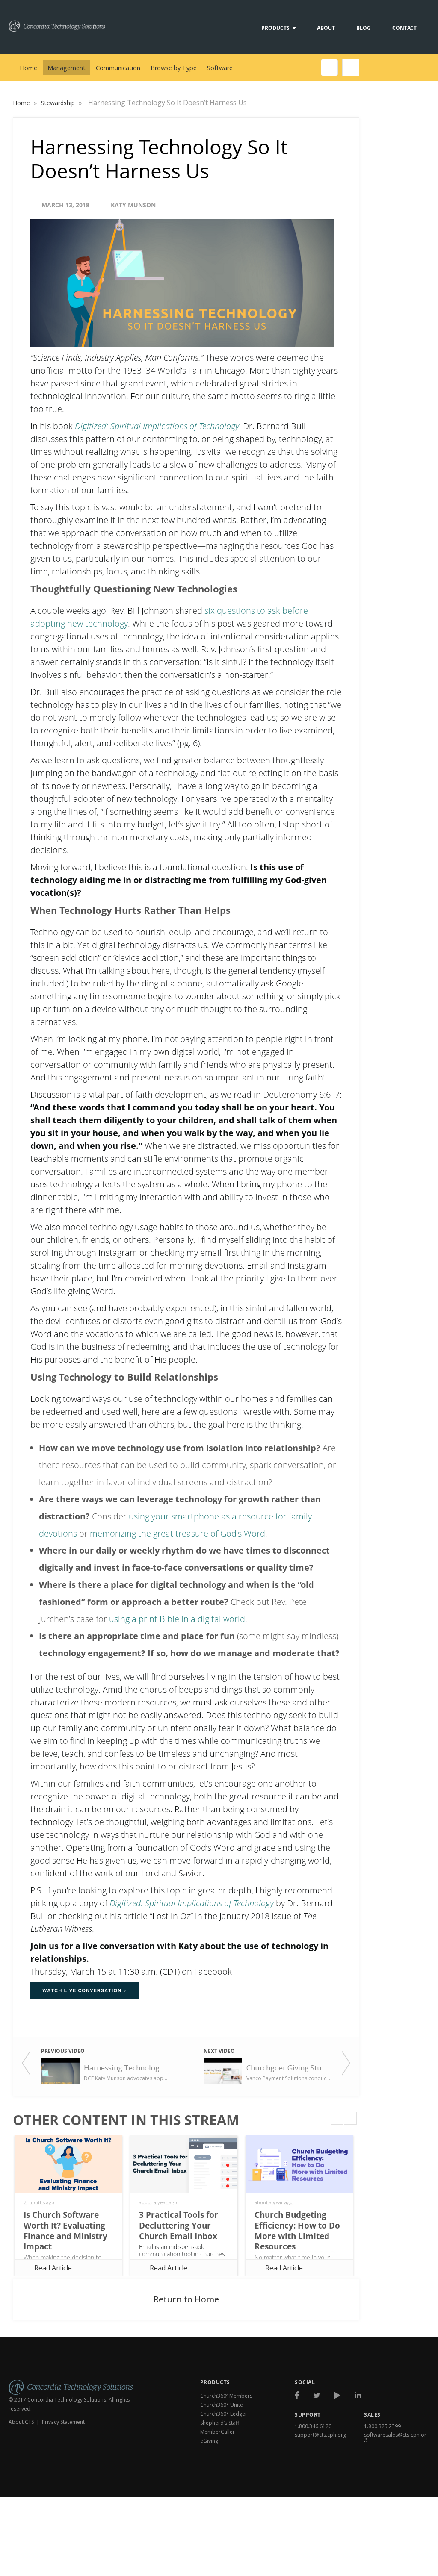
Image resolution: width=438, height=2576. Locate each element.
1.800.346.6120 (313, 2426)
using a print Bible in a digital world (177, 1619)
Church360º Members (226, 2396)
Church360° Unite (222, 2405)
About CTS (21, 2422)
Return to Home (186, 2299)
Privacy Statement (63, 2422)
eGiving (209, 2441)
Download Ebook (392, 2479)
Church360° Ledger (224, 2414)
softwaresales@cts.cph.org (395, 2437)
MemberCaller (218, 2432)
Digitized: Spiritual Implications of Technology (157, 426)
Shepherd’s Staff (220, 2423)
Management (67, 68)
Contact (404, 28)
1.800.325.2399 (382, 2426)
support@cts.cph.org (320, 2435)
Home (28, 68)
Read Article (53, 2268)
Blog (364, 28)
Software (220, 68)
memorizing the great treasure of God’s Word (178, 1533)
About (326, 28)
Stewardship (59, 103)
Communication (118, 68)
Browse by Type (174, 68)
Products (275, 28)
